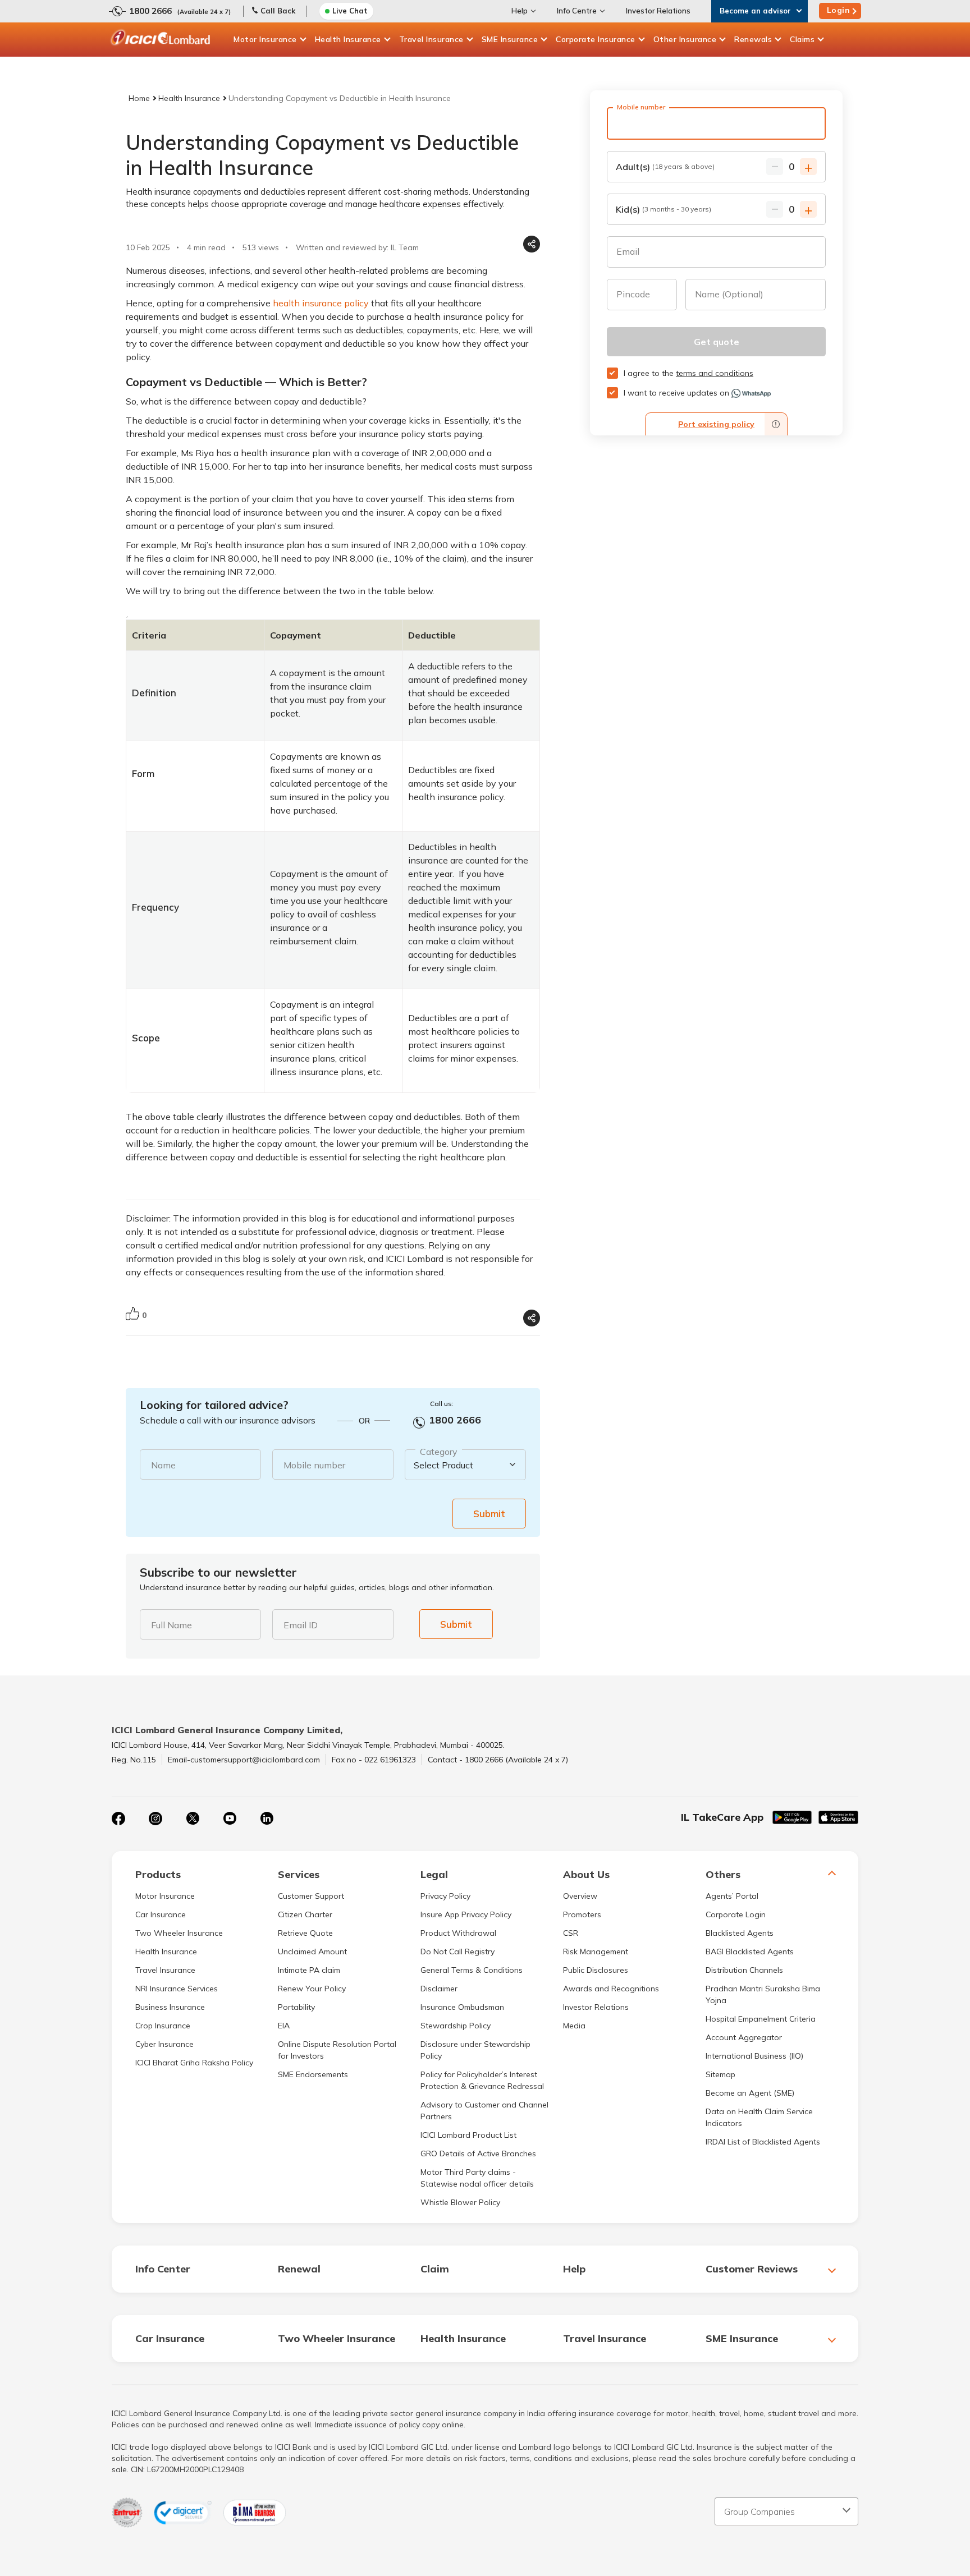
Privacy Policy (445, 1896)
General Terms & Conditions (472, 1970)
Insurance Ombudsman (462, 2007)
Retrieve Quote (305, 1933)
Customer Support (311, 1896)
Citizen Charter (305, 1914)
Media (574, 2026)
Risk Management (596, 1951)
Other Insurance (685, 39)
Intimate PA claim (309, 1970)
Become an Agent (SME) (750, 2093)
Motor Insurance (265, 39)
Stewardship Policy (456, 2026)
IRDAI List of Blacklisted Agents (763, 2142)
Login (839, 10)
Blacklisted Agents (740, 1933)
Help (520, 11)
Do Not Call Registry (457, 1951)
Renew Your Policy (312, 1989)
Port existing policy (716, 424)
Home (139, 98)
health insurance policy (321, 303)
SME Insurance (510, 39)
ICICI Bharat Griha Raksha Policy (194, 2063)
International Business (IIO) (754, 2056)
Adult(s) (665, 167)
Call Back (278, 11)
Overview (580, 1896)
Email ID (301, 1625)
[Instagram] (155, 1819)
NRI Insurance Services (177, 1989)
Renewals (753, 39)
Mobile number (314, 1465)
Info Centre (577, 11)
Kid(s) (664, 209)
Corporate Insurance (596, 39)
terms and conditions (715, 373)
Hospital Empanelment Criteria (761, 2019)
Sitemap (720, 2074)
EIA (284, 2026)
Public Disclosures (596, 1970)
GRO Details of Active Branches (478, 2153)
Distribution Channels (744, 1970)
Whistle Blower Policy (460, 2202)
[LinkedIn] (267, 1819)
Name (163, 1465)
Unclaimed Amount (312, 1951)
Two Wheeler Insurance (179, 1933)
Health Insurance (348, 39)
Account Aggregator (744, 2037)
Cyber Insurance (164, 2044)
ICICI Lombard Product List (468, 2135)
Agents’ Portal (732, 1896)
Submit (489, 1514)
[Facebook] (118, 1819)
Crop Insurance (163, 2026)
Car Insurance (161, 1914)
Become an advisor (755, 11)
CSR (571, 1933)
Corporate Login (736, 1914)
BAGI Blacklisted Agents (750, 1951)
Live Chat (350, 11)
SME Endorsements (313, 2074)
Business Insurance (170, 2007)
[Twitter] (193, 1819)
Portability (296, 2007)
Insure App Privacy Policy (466, 1914)
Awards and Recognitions (611, 1989)
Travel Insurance (431, 39)
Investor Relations (658, 11)
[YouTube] (230, 1819)
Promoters (582, 1914)
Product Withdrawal (458, 1933)
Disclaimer (439, 1989)
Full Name (171, 1625)
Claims (802, 39)
